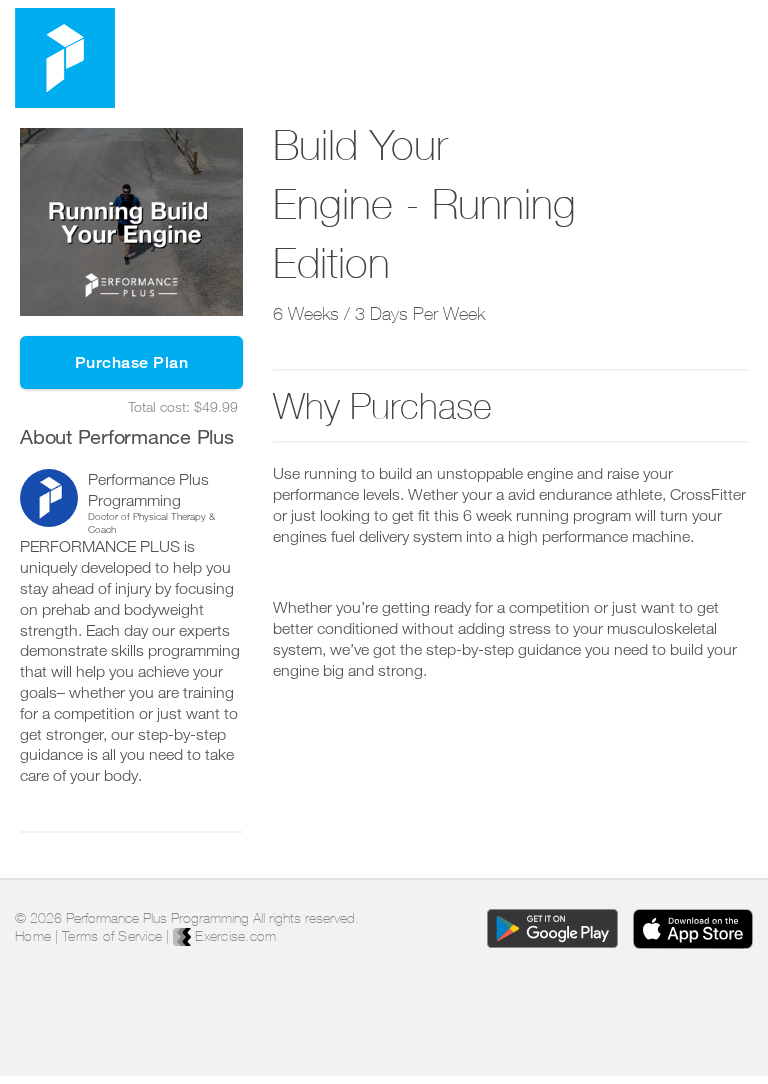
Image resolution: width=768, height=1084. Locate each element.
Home (33, 936)
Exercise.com (233, 936)
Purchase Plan (132, 362)
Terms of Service (112, 936)
